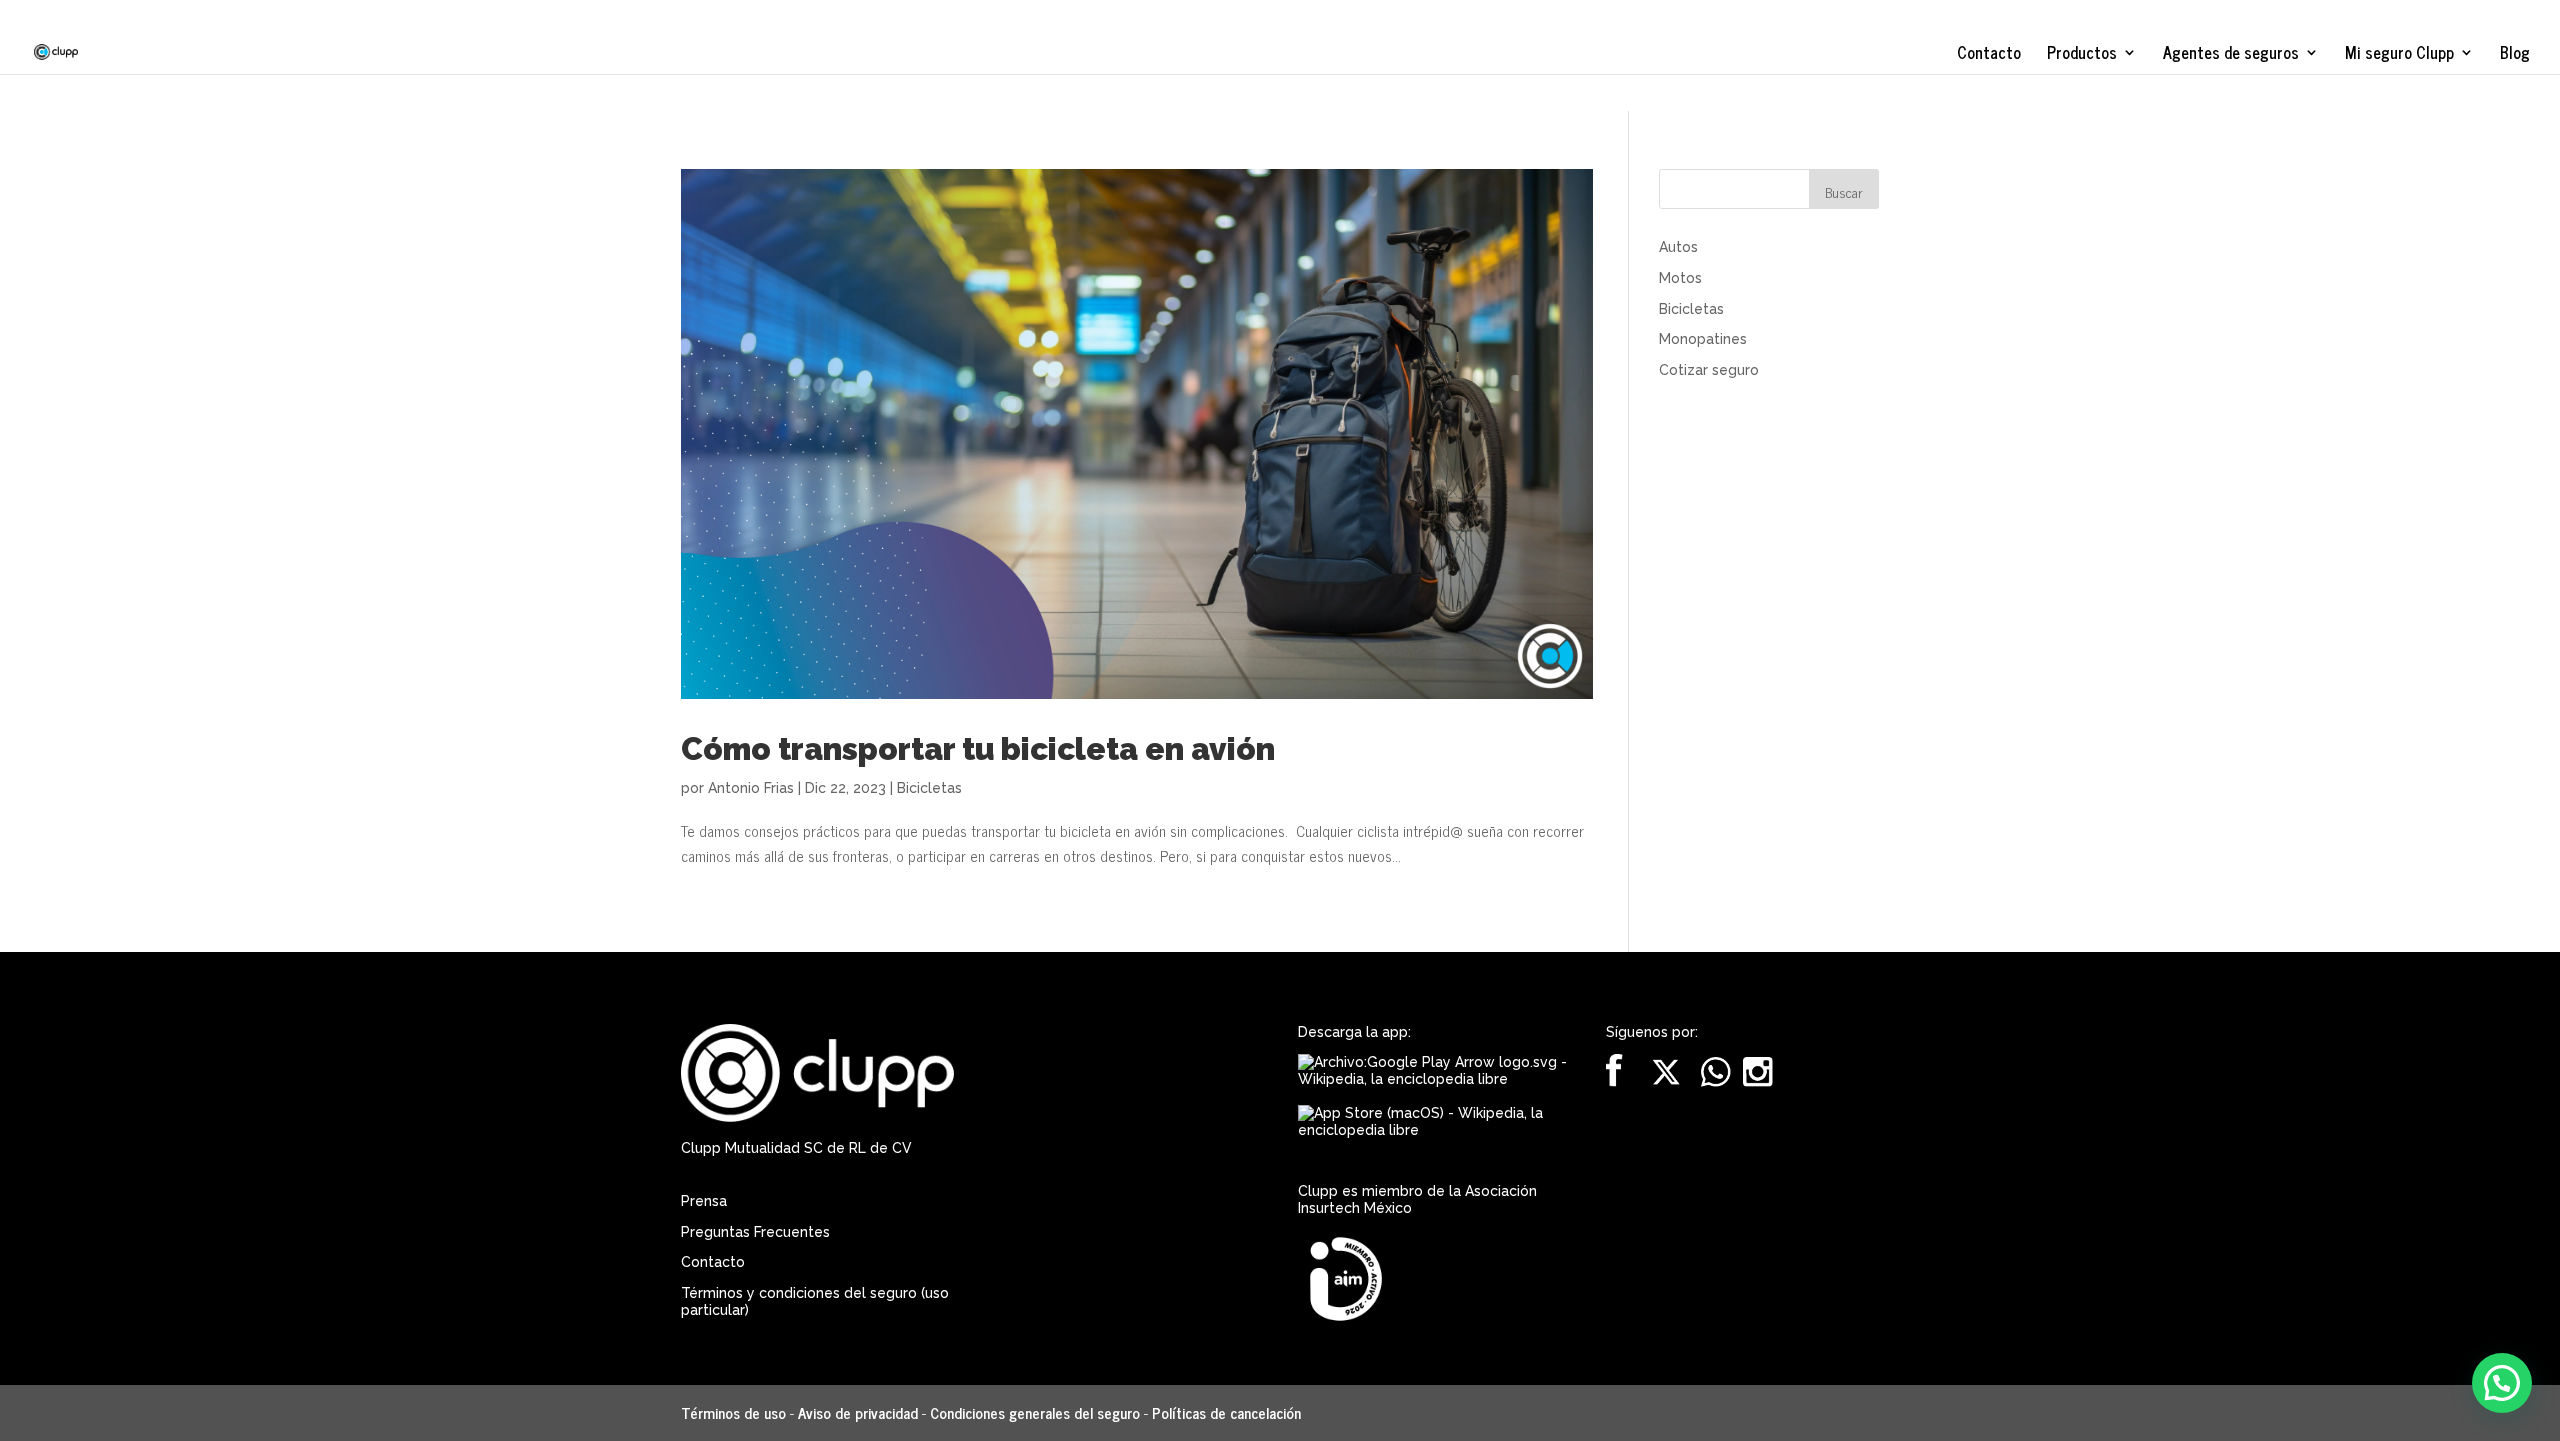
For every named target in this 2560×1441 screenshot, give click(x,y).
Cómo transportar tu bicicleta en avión (978, 749)
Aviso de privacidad (858, 1412)
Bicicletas (929, 788)
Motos (1680, 278)
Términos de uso (733, 1412)
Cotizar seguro (1709, 370)
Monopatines (1703, 339)
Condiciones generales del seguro (1035, 1412)
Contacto (1989, 55)
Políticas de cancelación (1226, 1412)
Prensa (704, 1201)
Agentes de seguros (2231, 55)
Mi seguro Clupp (2399, 55)
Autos (1678, 247)
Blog (2515, 55)
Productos (2082, 55)
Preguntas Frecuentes (755, 1232)
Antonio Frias (751, 788)
